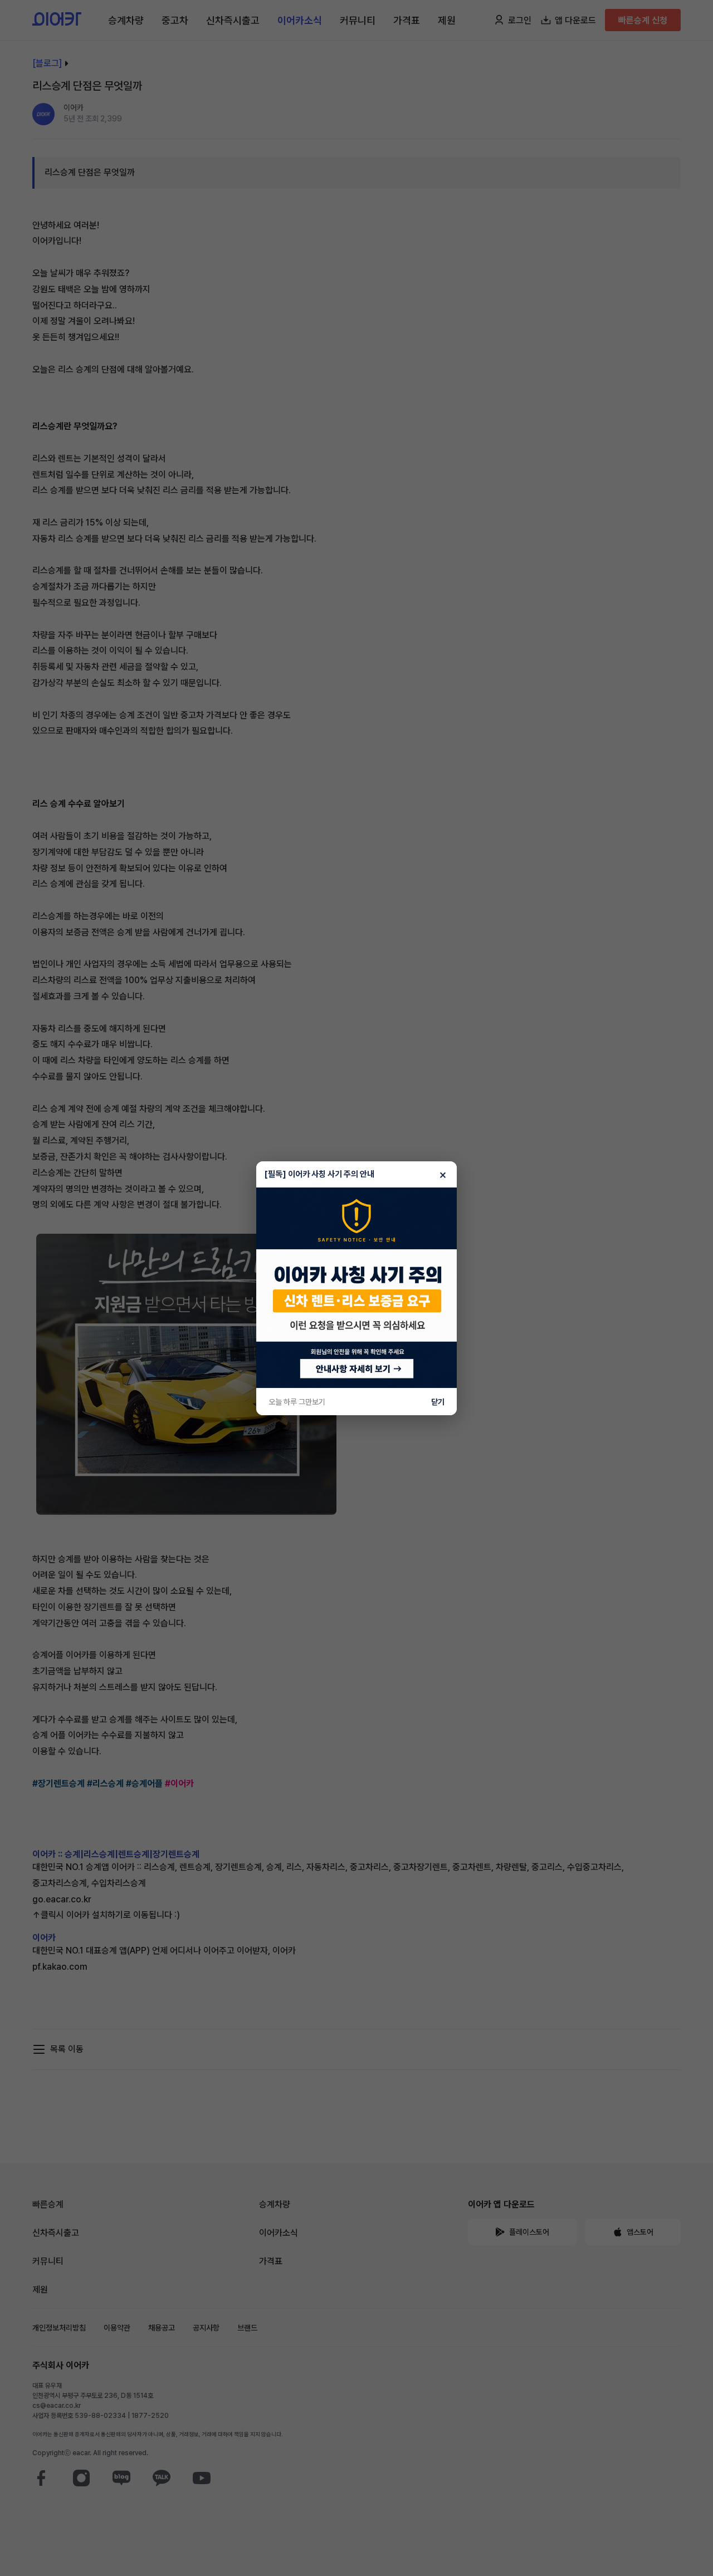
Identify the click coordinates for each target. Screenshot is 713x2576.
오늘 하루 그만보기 (297, 1402)
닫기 (438, 1402)
